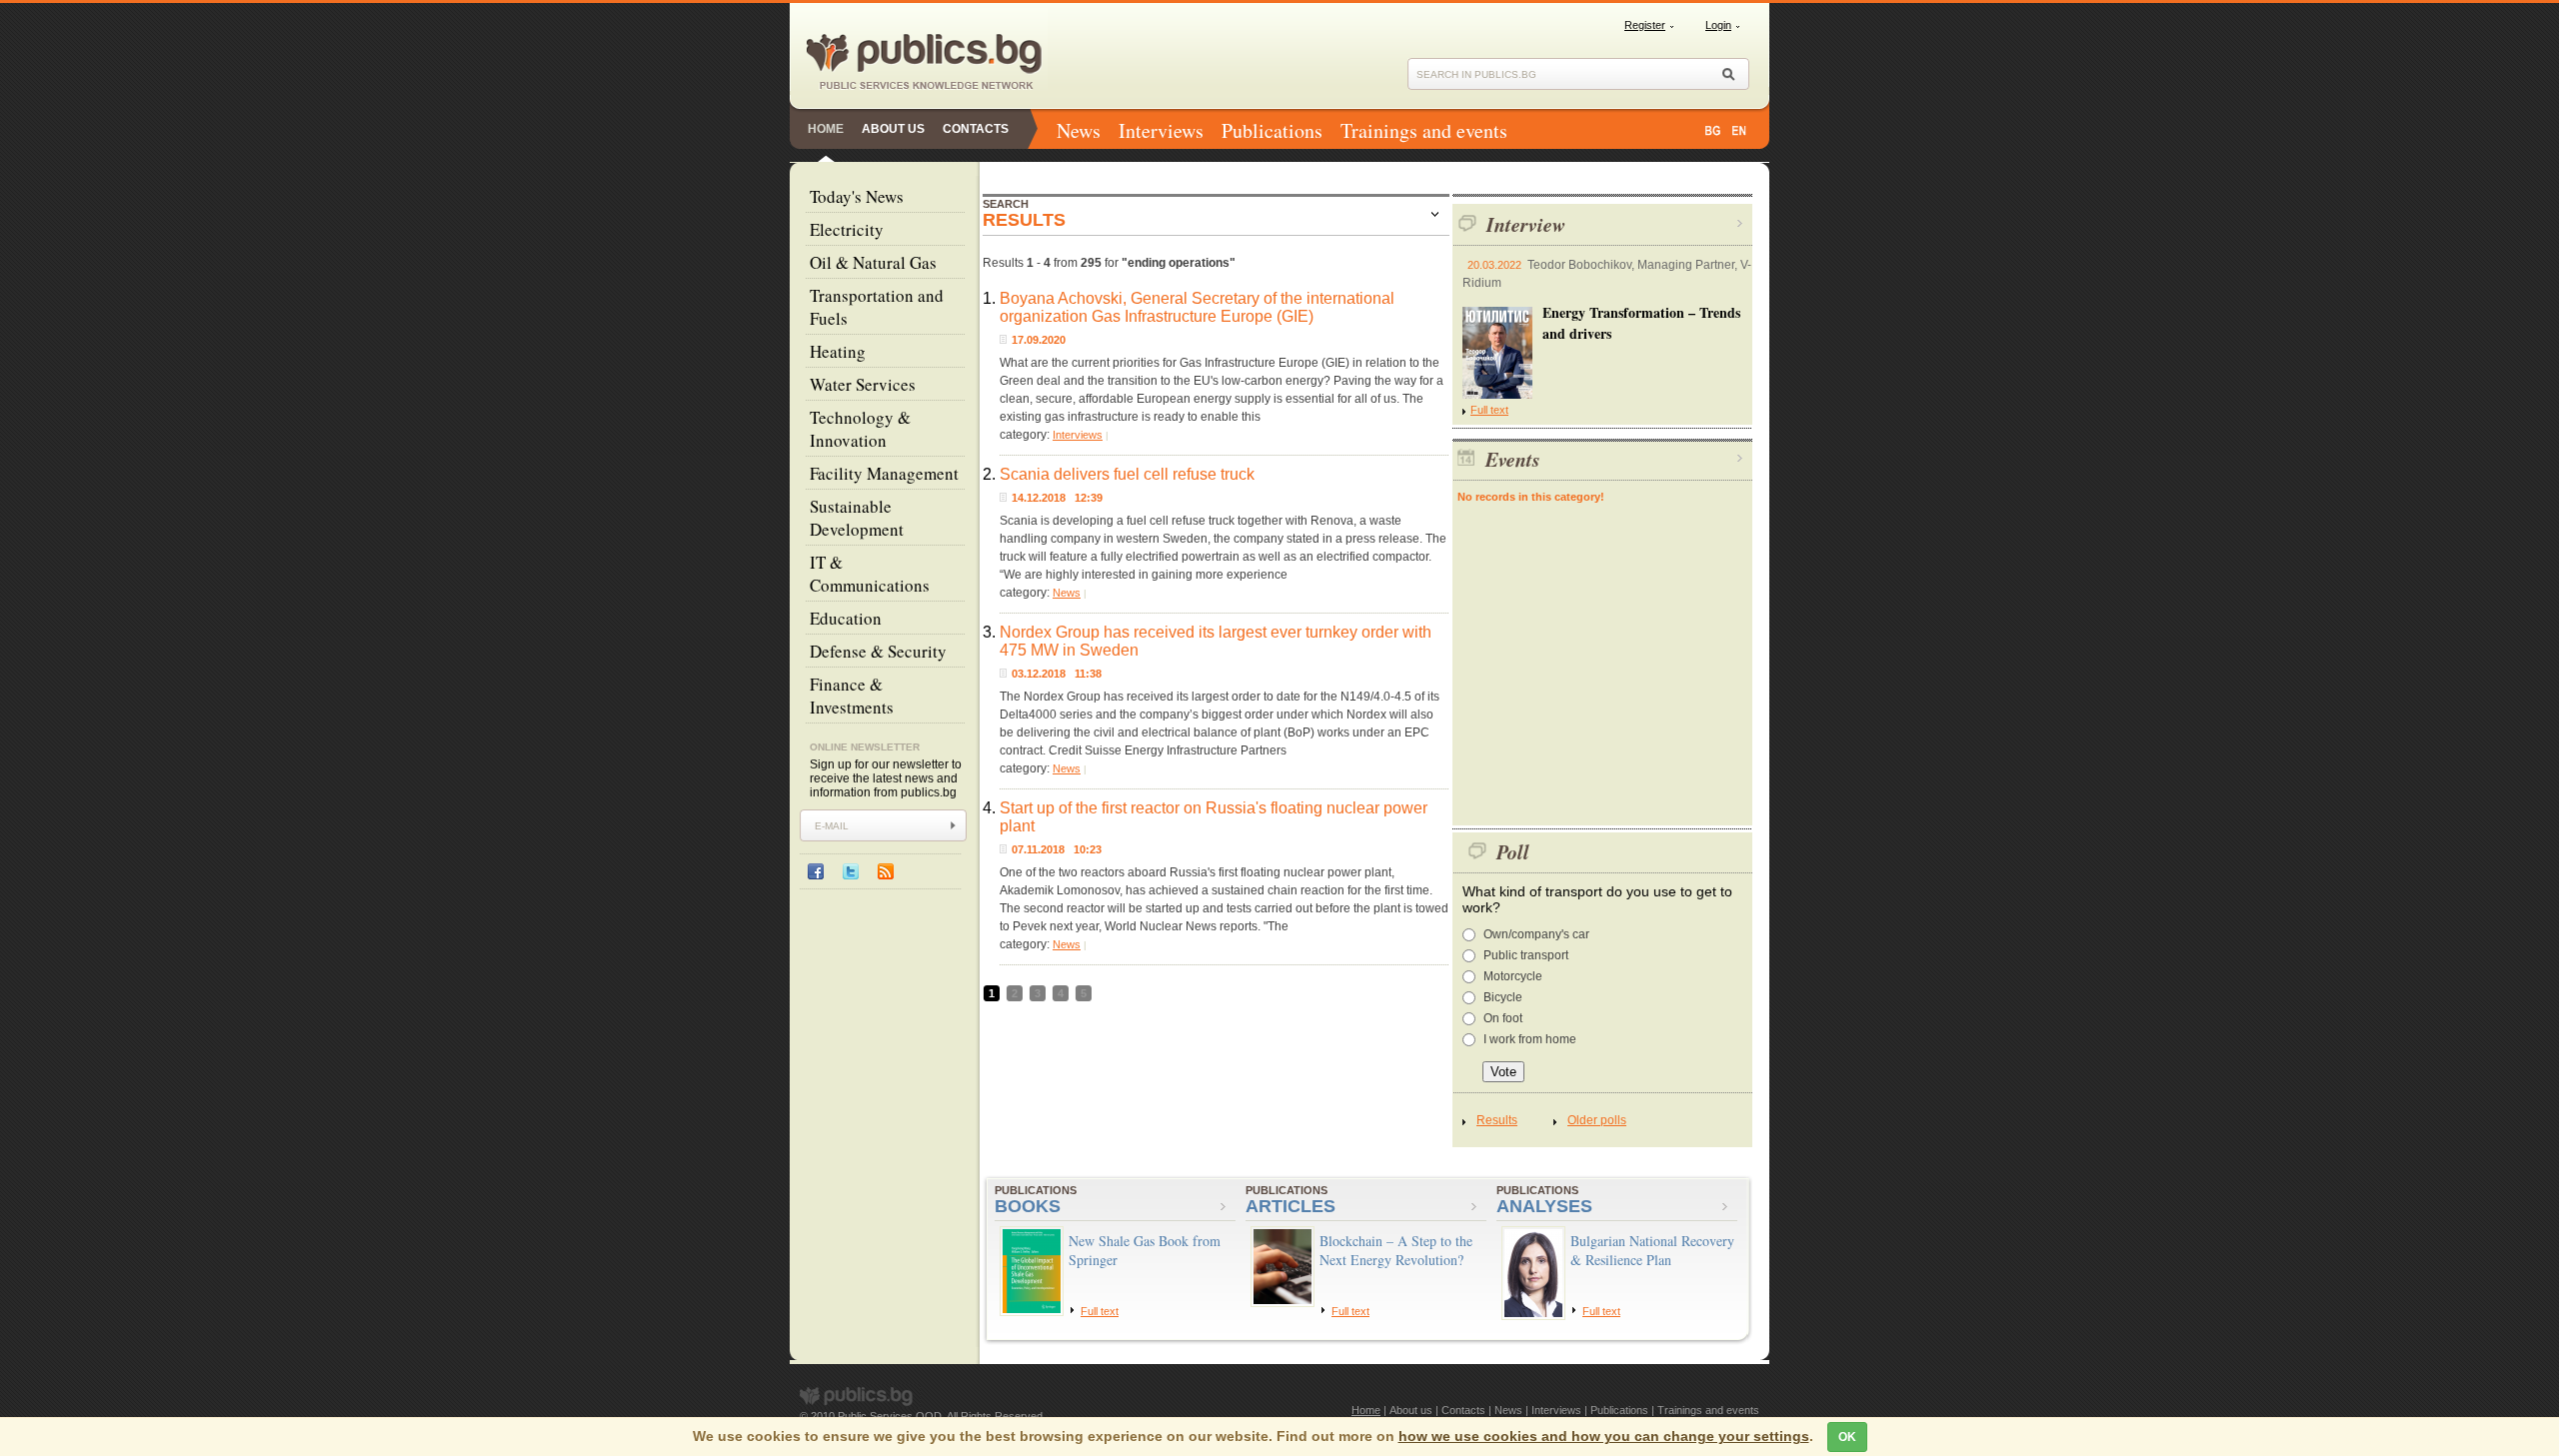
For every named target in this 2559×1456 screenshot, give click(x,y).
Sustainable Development (857, 518)
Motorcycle (1513, 976)
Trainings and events (1424, 130)
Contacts (976, 129)
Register (1645, 25)
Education (846, 618)
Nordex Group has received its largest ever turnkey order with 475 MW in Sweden (1216, 641)
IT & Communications (870, 574)
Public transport (1526, 955)
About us (893, 129)
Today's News (857, 196)
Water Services (863, 384)
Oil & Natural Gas (873, 262)
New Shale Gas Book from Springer (1145, 1250)
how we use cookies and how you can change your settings (1604, 1436)
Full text (1489, 410)
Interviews (1161, 130)
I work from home (1530, 1039)
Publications (1272, 130)
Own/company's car (1536, 934)
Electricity (847, 229)
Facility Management (884, 473)
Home (826, 129)
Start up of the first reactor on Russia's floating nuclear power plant (1214, 817)
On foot (1503, 1018)
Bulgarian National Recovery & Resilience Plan (1652, 1250)
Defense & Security (878, 651)
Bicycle (1503, 997)
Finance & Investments (852, 696)
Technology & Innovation (860, 429)
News (1079, 130)
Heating (838, 351)
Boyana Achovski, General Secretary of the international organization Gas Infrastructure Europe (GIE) (1197, 307)
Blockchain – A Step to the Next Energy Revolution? (1396, 1250)
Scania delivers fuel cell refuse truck (1127, 474)
